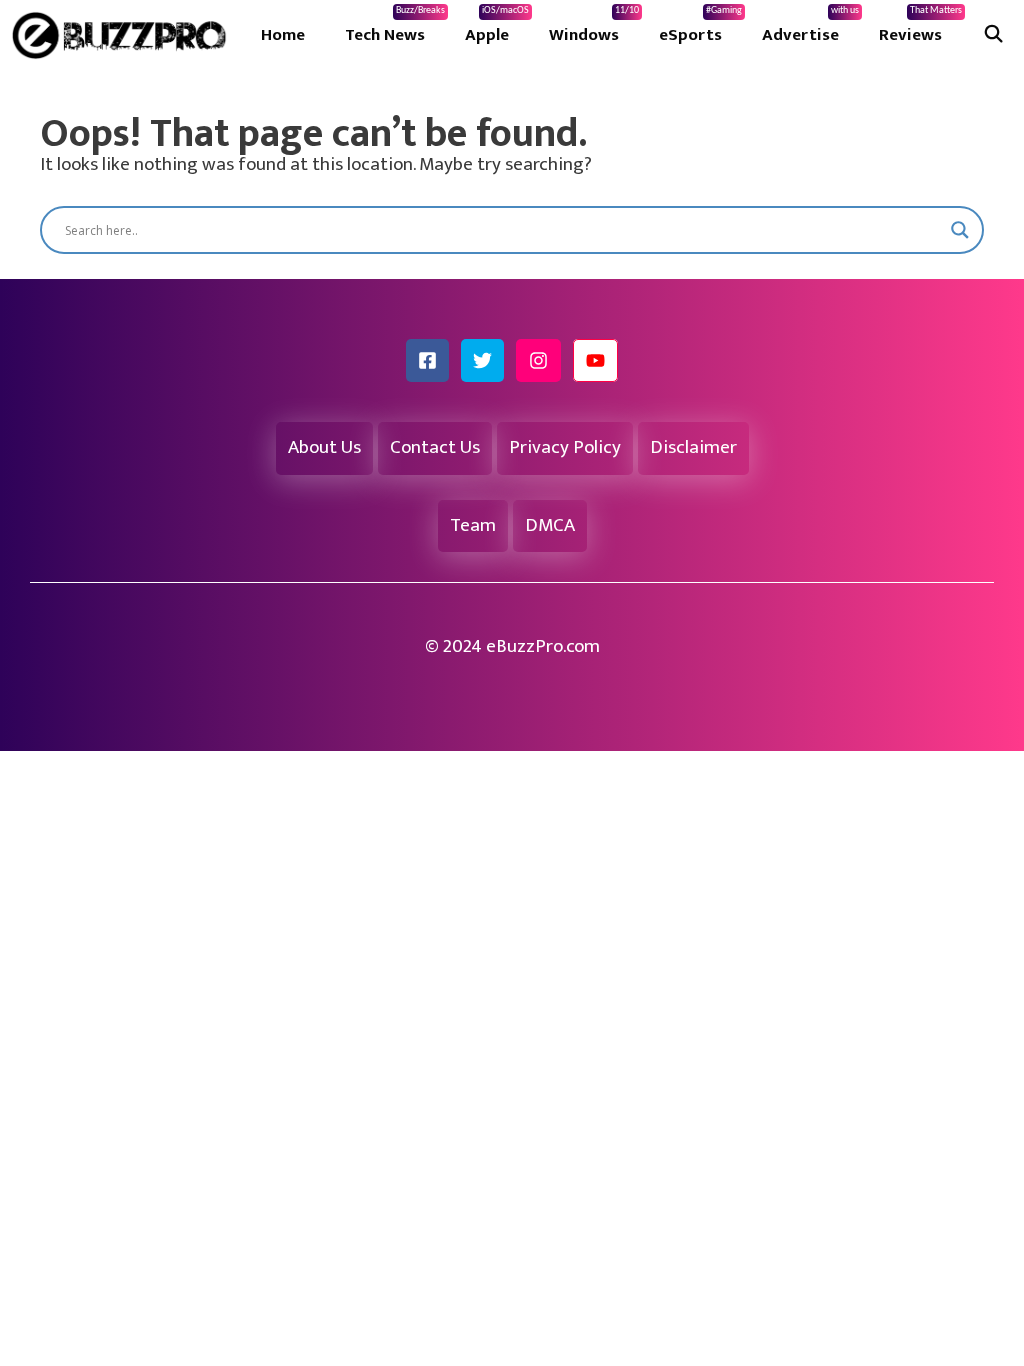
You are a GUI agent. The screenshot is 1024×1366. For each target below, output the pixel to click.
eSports (700, 27)
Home (283, 35)
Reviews (920, 27)
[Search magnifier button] (960, 230)
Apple (497, 27)
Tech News (395, 27)
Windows (594, 27)
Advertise (810, 27)
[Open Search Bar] (993, 35)
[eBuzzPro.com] (124, 35)
